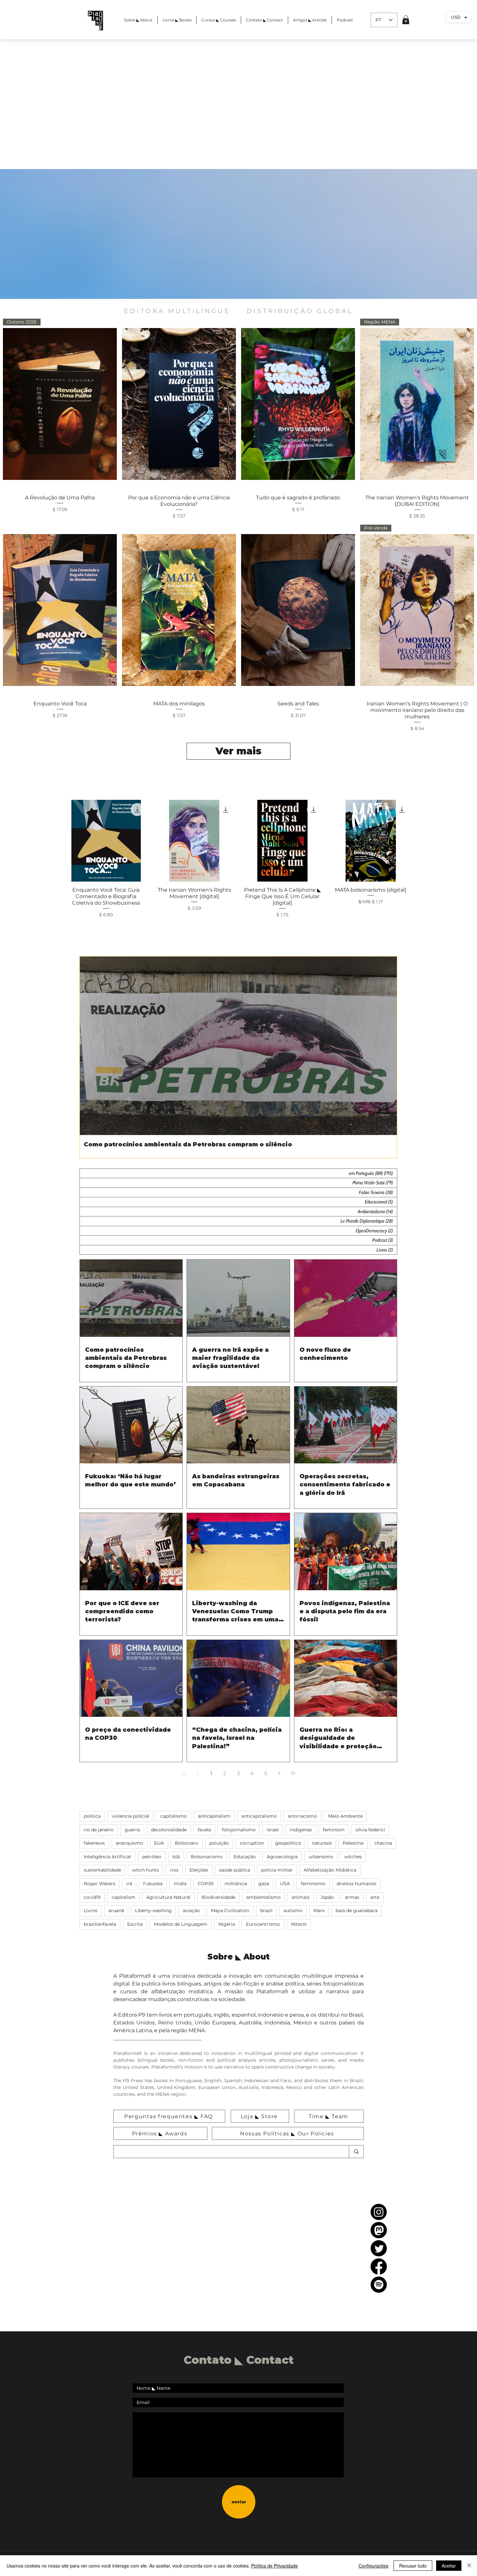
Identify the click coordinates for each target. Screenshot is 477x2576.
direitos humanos (356, 1884)
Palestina (353, 1843)
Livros (91, 1911)
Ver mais (238, 751)
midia (180, 1884)
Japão (327, 1897)
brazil (266, 1911)
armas (352, 1897)
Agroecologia (282, 1857)
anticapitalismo (259, 1816)
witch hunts (146, 1870)
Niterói (299, 1924)
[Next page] (279, 1773)
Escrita (135, 1924)
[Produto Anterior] (49, 841)
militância (236, 1884)
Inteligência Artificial (107, 1857)
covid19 (92, 1897)
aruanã (116, 1911)
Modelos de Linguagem (181, 1924)
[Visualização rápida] (179, 404)
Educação (245, 1857)
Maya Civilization (230, 1911)
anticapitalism (214, 1816)
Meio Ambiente (345, 1816)
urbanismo (321, 1857)
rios (174, 1870)
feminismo (313, 1884)
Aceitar (449, 2566)
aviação (191, 1911)
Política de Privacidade (275, 2566)
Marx (319, 1911)
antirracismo (302, 1816)
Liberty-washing (153, 1911)
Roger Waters (99, 1884)
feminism (334, 1830)
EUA (159, 1843)
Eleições (199, 1870)
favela (204, 1830)
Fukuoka (153, 1884)
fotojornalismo (239, 1830)
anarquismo (129, 1843)
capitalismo (174, 1816)
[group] (238, 859)
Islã (176, 1857)
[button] (406, 20)
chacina (383, 1843)
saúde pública (235, 1870)
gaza (264, 1884)
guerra (132, 1830)
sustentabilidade (102, 1870)
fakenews (94, 1843)
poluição (219, 1843)
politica (92, 1816)
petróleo (152, 1857)
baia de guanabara (356, 1911)
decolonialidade (169, 1830)
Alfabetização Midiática (330, 1870)
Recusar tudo (413, 2566)
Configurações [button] (373, 2566)
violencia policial (130, 1816)
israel (273, 1830)
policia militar (277, 1870)
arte (375, 1897)
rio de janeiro (99, 1830)
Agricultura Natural (168, 1897)
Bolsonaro (187, 1843)
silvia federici (370, 1830)
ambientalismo (263, 1897)
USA (285, 1884)
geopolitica (288, 1843)
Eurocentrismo (263, 1924)
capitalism (123, 1897)
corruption (252, 1843)
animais (301, 1897)
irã (129, 1884)
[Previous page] (198, 1773)
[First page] (184, 1773)
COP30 (206, 1884)
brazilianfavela (100, 1924)
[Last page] (293, 1773)
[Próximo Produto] (428, 841)
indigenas (301, 1830)
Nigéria (227, 1924)
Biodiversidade (218, 1897)
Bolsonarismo (207, 1857)
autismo (293, 1911)
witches (353, 1857)
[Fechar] (469, 2566)
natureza (322, 1843)
